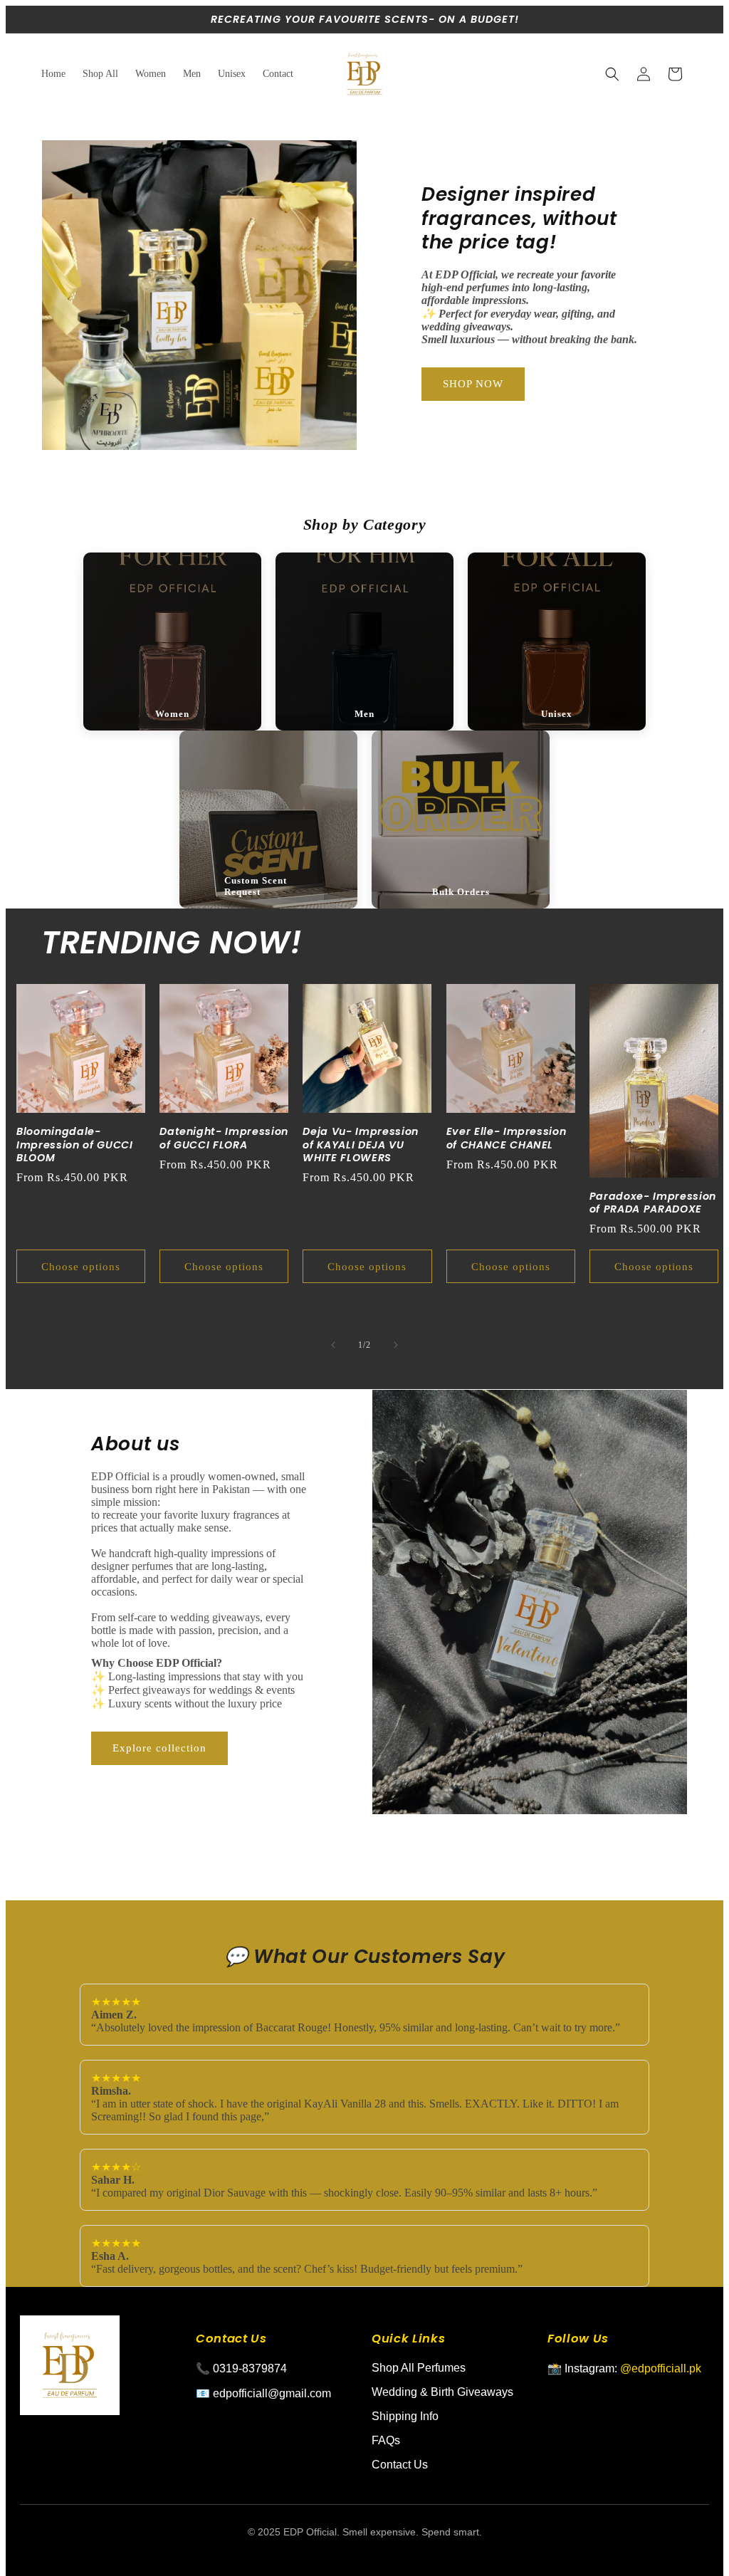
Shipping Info (405, 2416)
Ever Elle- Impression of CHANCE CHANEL (507, 1138)
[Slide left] (333, 1345)
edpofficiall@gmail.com (272, 2393)
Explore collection (159, 1748)
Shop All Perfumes (419, 2368)
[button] (612, 74)
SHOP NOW (473, 384)
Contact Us (400, 2465)
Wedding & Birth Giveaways (442, 2392)
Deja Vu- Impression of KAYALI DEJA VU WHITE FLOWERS (361, 1145)
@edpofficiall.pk (661, 2368)
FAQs (386, 2440)
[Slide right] (396, 1345)
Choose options (81, 1267)
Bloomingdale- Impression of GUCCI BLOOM (75, 1145)
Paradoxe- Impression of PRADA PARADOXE (653, 1203)
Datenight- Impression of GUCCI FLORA (224, 1138)
